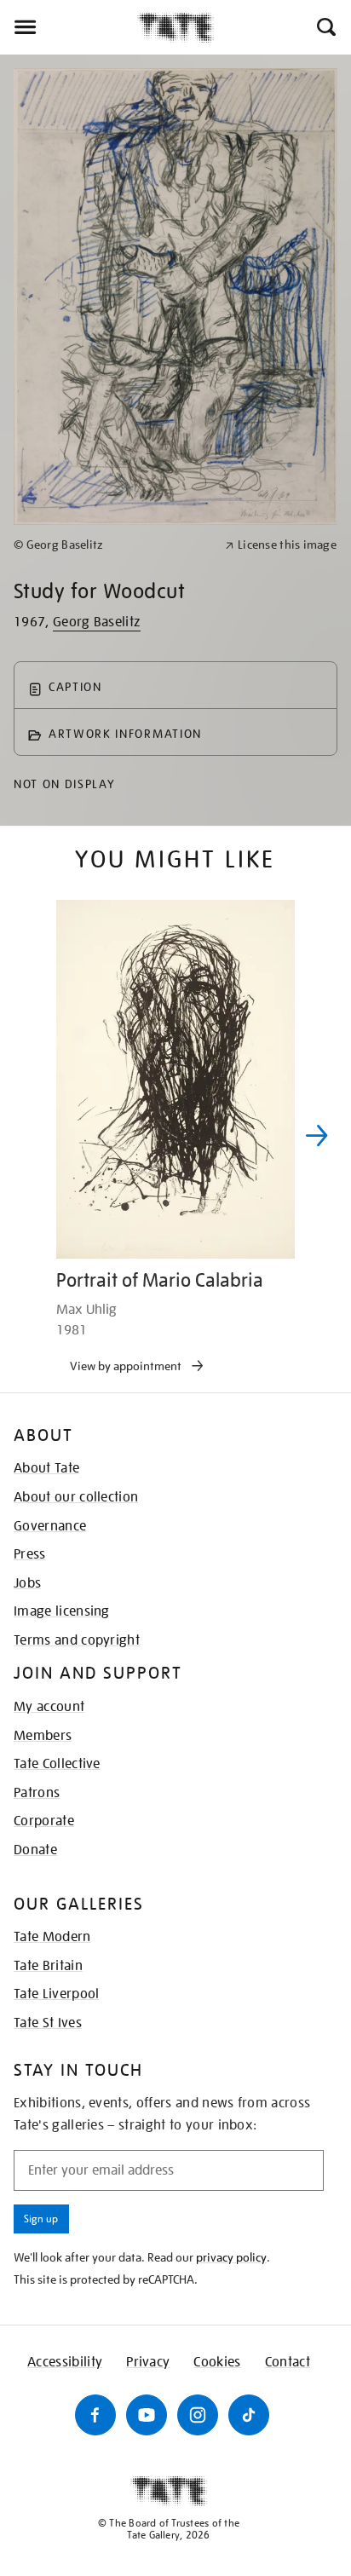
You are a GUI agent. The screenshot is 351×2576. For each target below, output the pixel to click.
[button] (325, 27)
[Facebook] (95, 2415)
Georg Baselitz (97, 622)
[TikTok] (249, 2415)
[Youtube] (147, 2415)
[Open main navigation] (69, 27)
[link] (112, 545)
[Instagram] (198, 2415)
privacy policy (231, 2257)
